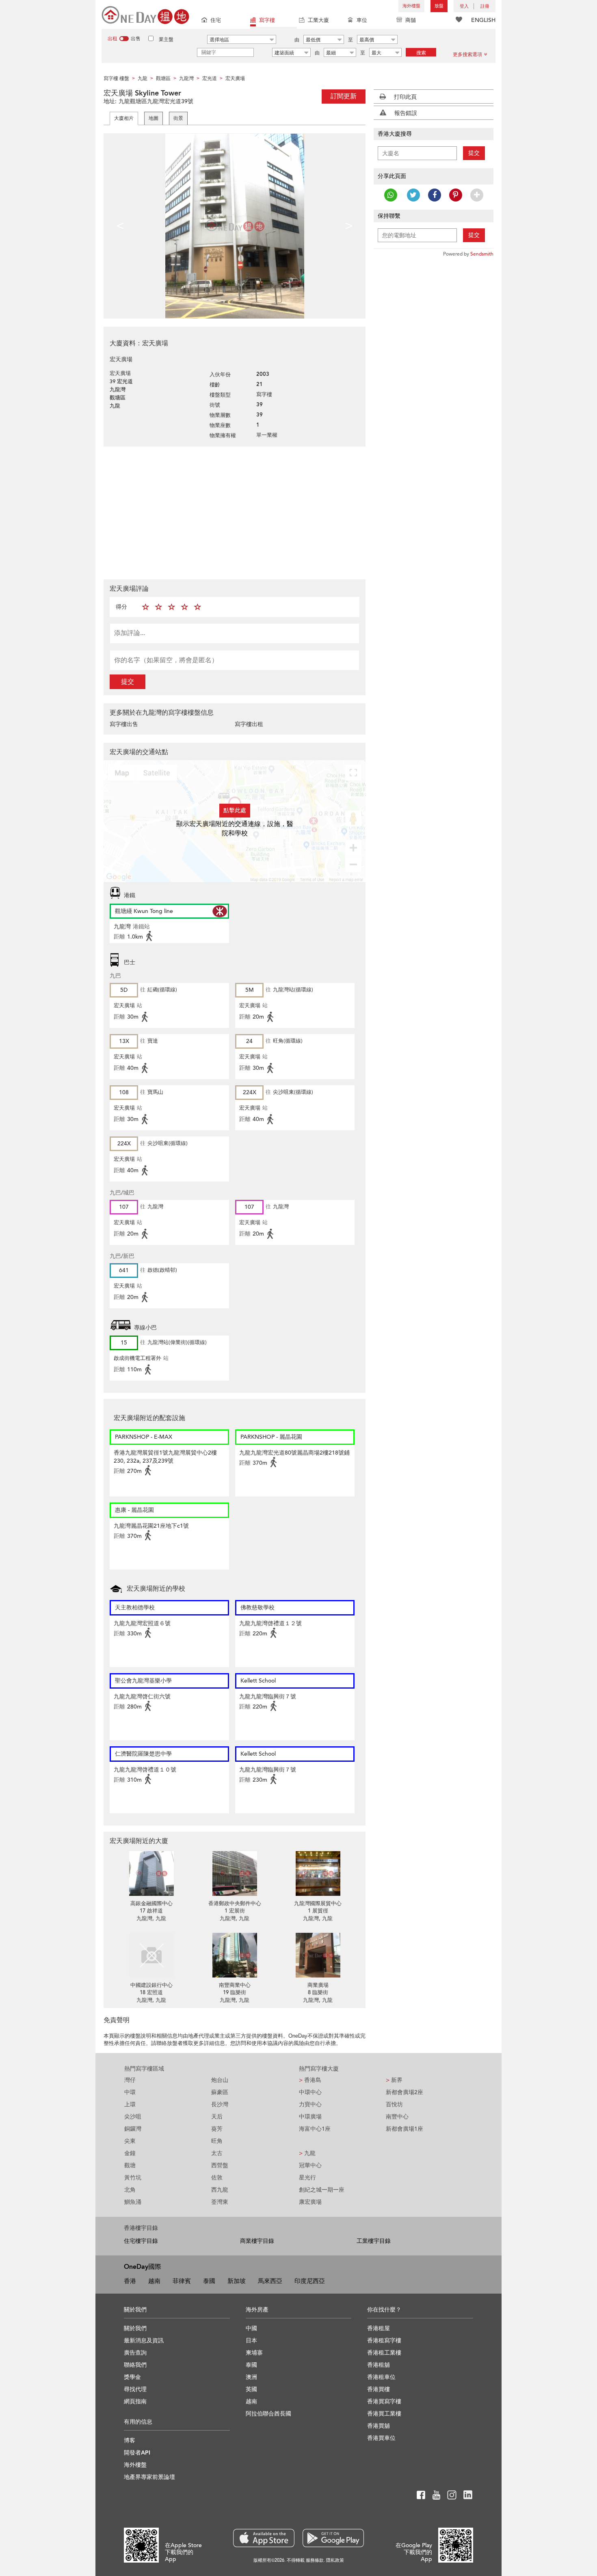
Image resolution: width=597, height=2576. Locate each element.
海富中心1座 (315, 2129)
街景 (178, 118)
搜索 (421, 53)
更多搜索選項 (467, 54)
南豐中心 (397, 2117)
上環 (130, 2104)
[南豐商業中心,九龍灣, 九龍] (235, 1955)
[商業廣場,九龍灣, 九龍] (318, 1955)
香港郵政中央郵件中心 (235, 1904)
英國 (251, 2389)
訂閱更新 (344, 96)
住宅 (216, 20)
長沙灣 (220, 2104)
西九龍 (220, 2190)
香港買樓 (379, 2389)
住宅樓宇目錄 (141, 2241)
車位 (362, 20)
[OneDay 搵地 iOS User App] (264, 2538)
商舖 (411, 20)
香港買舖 (379, 2426)
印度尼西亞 (310, 2281)
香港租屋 (379, 2328)
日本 (251, 2341)
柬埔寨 (254, 2353)
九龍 (307, 2153)
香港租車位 (381, 2377)
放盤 (439, 6)
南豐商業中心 (235, 1985)
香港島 (310, 2080)
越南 (154, 2281)
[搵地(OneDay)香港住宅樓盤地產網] (145, 14)
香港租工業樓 (384, 2353)
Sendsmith (482, 254)
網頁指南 (135, 2401)
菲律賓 (182, 2281)
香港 (130, 2281)
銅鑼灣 (133, 2129)
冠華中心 (310, 2165)
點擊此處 (235, 810)
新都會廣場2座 (404, 2092)
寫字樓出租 (249, 724)
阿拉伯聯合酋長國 (268, 2414)
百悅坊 (394, 2104)
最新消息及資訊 (144, 2341)
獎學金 (132, 2377)
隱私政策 (335, 2560)
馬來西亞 (270, 2281)
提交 (128, 682)
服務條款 (315, 2560)
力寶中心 (310, 2104)
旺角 (217, 2141)
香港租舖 (379, 2365)
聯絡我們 (135, 2365)
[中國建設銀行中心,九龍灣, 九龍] (151, 1955)
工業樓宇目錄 (374, 2241)
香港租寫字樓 (384, 2341)
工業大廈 (318, 20)
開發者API (137, 2453)
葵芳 (217, 2129)
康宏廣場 (310, 2202)
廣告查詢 (135, 2353)
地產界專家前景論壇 (149, 2477)
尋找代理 (135, 2389)
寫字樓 (267, 20)
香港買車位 (381, 2438)
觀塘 (130, 2165)
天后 (217, 2117)
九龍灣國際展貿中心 (318, 1904)
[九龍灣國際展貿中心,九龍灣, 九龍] (318, 1873)
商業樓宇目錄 (257, 2241)
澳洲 (251, 2377)
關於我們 (135, 2328)
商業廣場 (318, 1985)
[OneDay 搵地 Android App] (333, 2538)
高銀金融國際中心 (151, 1904)
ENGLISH (483, 20)
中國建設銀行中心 (151, 1985)
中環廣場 (310, 2117)
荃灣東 (220, 2202)
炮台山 (220, 2080)
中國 (251, 2328)
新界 (394, 2080)
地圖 (154, 118)
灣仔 (130, 2080)
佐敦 (217, 2178)
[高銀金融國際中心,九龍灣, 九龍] (151, 1873)
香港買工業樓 (384, 2414)
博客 (130, 2440)
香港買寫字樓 (384, 2401)
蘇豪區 (220, 2092)
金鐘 (130, 2153)
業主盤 (166, 39)
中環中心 (310, 2092)
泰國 (209, 2281)
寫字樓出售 (124, 724)
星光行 (307, 2178)
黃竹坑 (133, 2178)
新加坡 (237, 2281)
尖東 (130, 2141)
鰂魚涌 (133, 2202)
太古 (217, 2153)
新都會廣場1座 (404, 2129)
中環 (130, 2092)
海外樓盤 (411, 6)
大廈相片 (124, 118)
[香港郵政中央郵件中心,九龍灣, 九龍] (235, 1873)
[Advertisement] (235, 512)
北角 (130, 2190)
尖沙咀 (133, 2117)
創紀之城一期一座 (322, 2190)
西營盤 (220, 2165)
